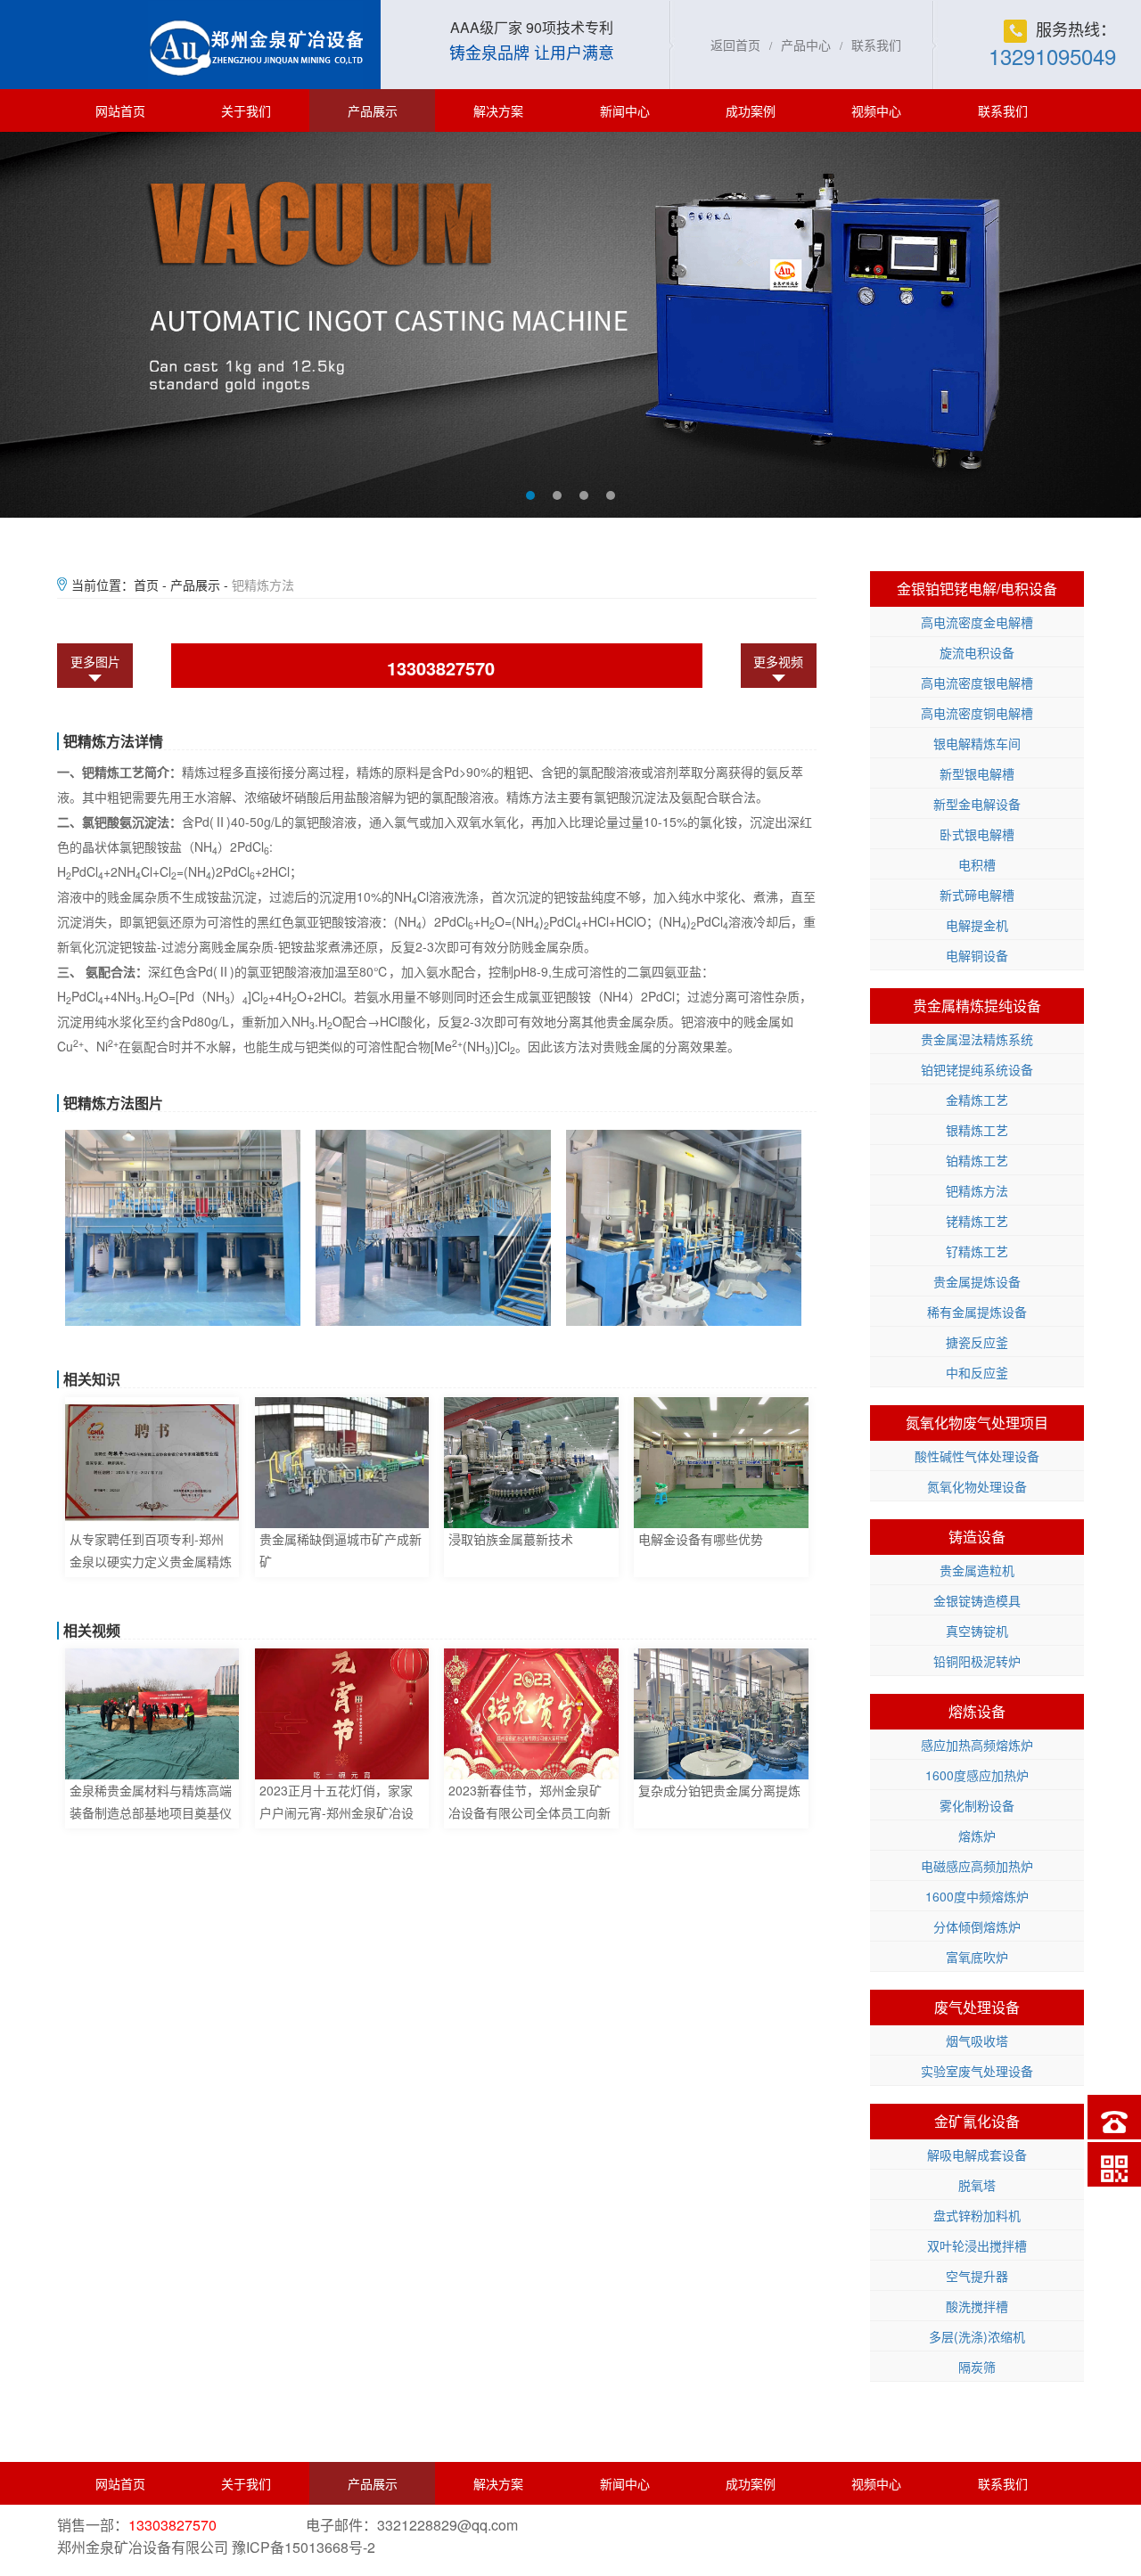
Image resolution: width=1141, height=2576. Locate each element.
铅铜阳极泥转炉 (977, 1661)
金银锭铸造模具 (977, 1600)
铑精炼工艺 (977, 1221)
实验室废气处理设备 (977, 2071)
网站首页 (120, 110)
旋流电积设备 (977, 652)
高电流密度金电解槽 (977, 622)
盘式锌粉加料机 (977, 2215)
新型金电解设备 (977, 804)
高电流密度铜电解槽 (977, 713)
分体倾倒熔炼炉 (977, 1926)
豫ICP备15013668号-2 (304, 2547)
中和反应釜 (977, 1372)
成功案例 (751, 110)
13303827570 (441, 668)
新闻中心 (625, 110)
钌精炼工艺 (977, 1251)
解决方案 (498, 110)
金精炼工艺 (977, 1100)
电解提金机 (977, 925)
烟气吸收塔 (977, 2040)
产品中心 (806, 45)
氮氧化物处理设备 (977, 1486)
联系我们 (876, 45)
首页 (146, 585)
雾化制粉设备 (977, 1805)
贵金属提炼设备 (977, 1281)
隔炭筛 (977, 2367)
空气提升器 (977, 2276)
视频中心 (876, 110)
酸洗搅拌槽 (977, 2306)
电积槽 (977, 864)
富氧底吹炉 (977, 1957)
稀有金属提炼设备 (977, 1312)
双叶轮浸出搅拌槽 (977, 2245)
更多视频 (778, 661)
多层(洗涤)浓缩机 (977, 2336)
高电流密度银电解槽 (977, 683)
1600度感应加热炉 (977, 1775)
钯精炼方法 (977, 1190)
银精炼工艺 (977, 1130)
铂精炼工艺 (977, 1160)
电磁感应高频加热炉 (977, 1866)
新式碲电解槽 (977, 895)
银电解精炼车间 (977, 743)
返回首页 (735, 45)
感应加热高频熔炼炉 (977, 1745)
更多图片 (95, 661)
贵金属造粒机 (977, 1570)
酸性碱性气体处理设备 (977, 1456)
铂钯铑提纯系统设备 (977, 1069)
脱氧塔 (977, 2185)
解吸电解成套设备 (977, 2155)
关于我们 (246, 110)
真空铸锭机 (977, 1631)
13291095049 (1052, 56)
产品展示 (373, 110)
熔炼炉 (977, 1836)
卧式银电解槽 (977, 834)
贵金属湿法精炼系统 (977, 1039)
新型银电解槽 (977, 773)
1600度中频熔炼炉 (977, 1896)
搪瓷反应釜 (977, 1342)
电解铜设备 (977, 955)
